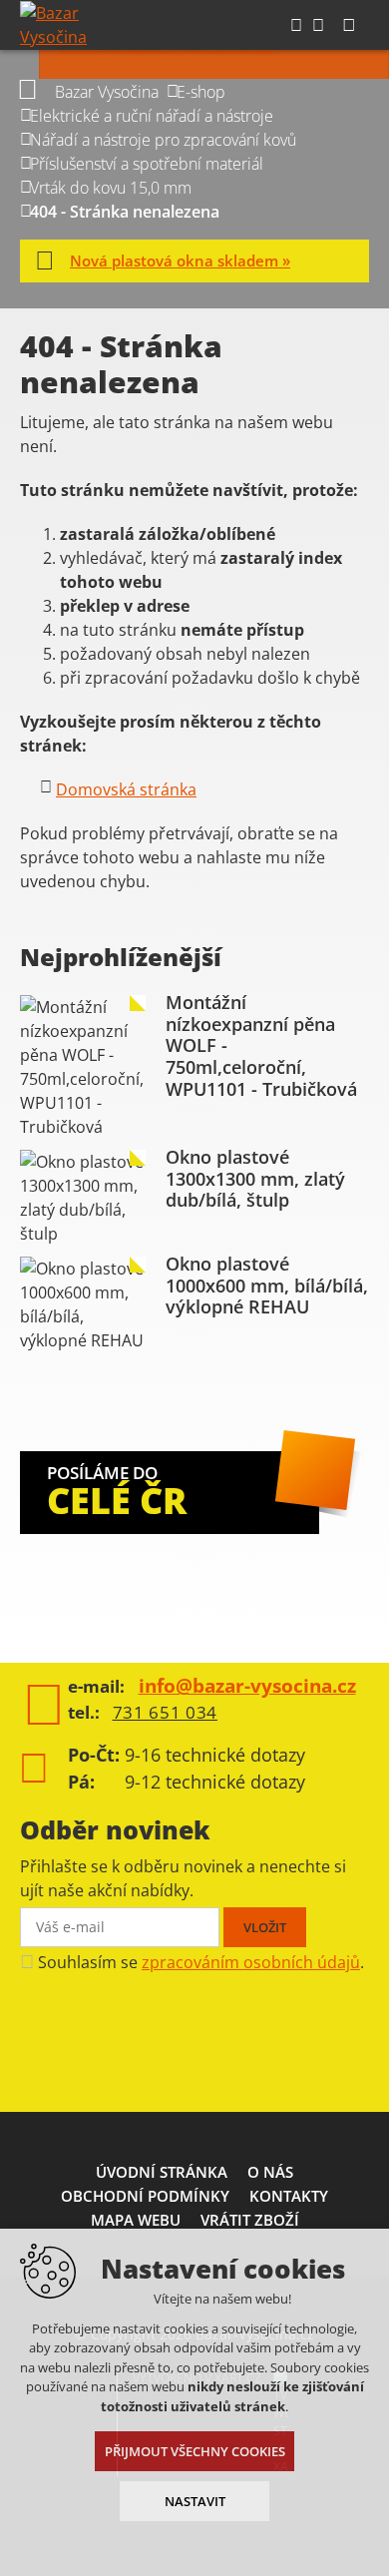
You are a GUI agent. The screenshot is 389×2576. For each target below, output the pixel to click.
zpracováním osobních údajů (251, 1962)
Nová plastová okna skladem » (180, 260)
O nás (270, 2172)
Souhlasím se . (201, 1962)
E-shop (201, 92)
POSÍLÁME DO (117, 1493)
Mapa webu (136, 2220)
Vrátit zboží (250, 2220)
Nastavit (195, 2501)
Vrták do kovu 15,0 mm (111, 188)
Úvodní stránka (162, 2172)
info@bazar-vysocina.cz (247, 1686)
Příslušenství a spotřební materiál (147, 164)
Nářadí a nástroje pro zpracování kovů (163, 140)
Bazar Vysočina (107, 92)
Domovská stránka (126, 789)
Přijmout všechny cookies (195, 2451)
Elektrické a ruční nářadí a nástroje (152, 116)
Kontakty (289, 2196)
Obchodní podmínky (145, 2196)
